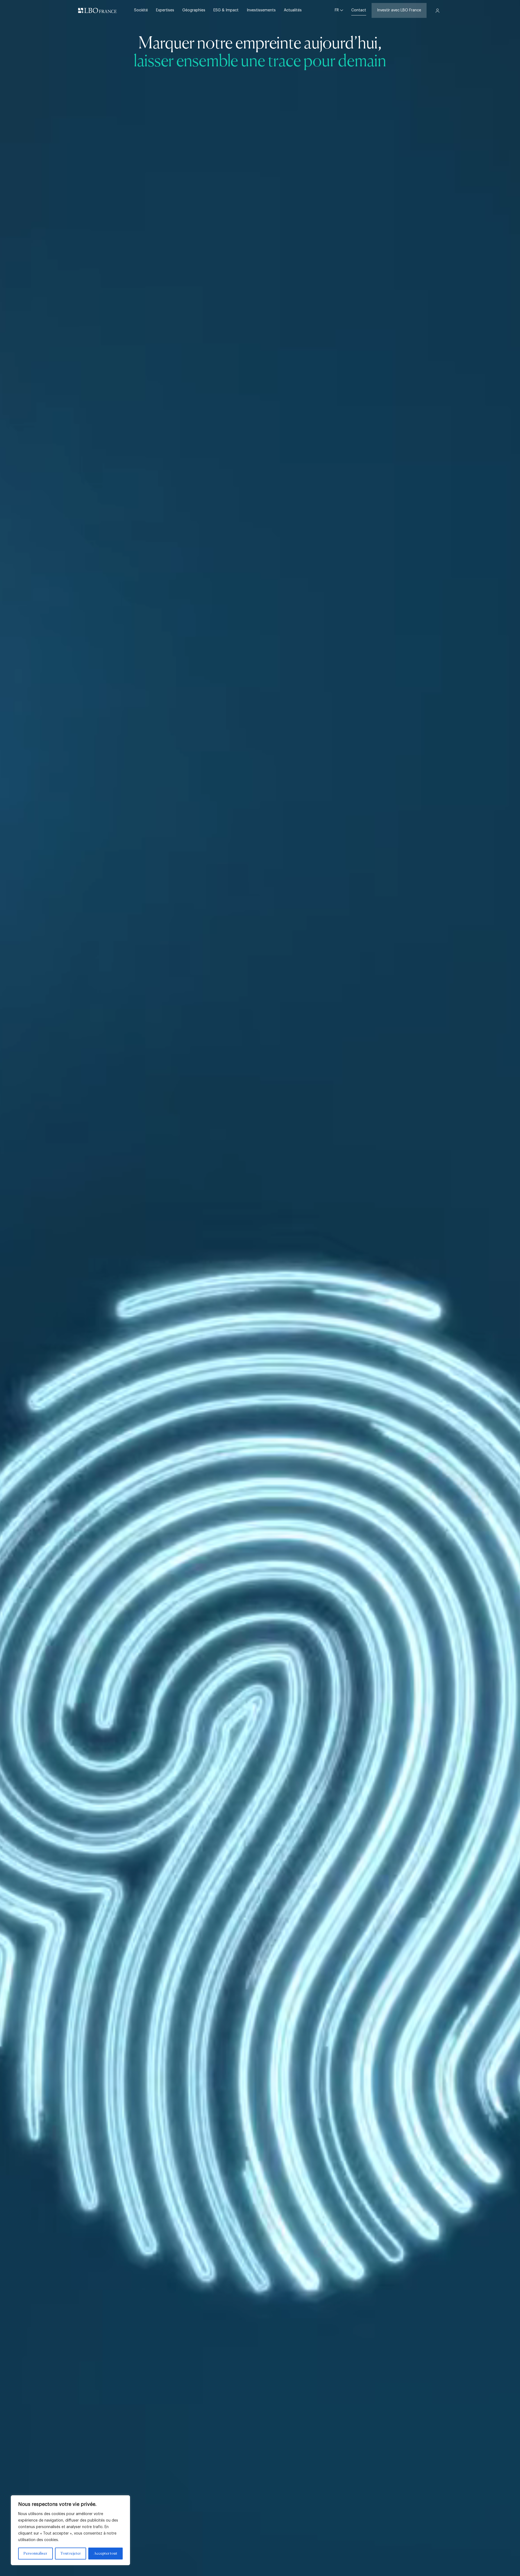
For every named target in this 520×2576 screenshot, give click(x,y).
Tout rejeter (71, 2554)
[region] (70, 2530)
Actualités (293, 10)
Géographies (194, 10)
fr (337, 10)
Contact (359, 10)
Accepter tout (106, 2554)
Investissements (261, 10)
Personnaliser (35, 2554)
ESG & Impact (226, 10)
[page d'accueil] (97, 11)
